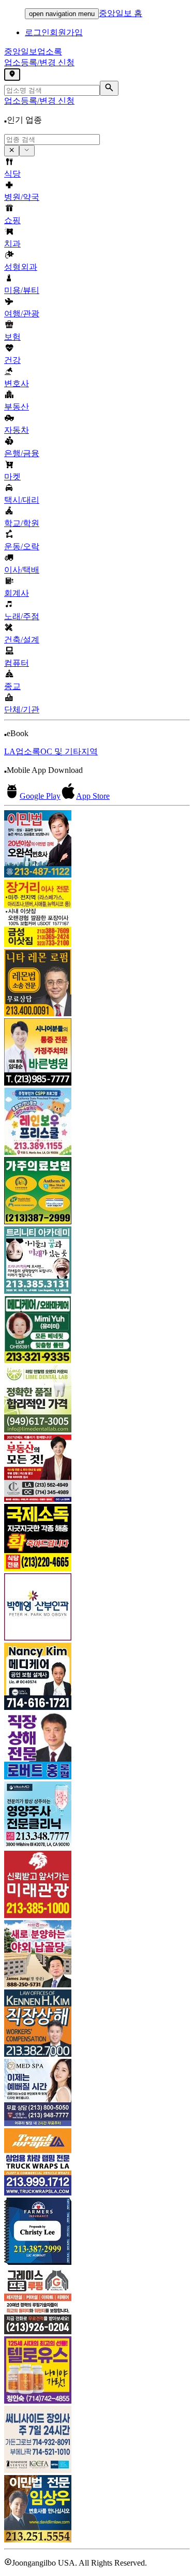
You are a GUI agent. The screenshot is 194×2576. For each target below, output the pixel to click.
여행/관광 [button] (22, 313)
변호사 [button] (17, 383)
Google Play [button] (40, 796)
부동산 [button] (17, 407)
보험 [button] (12, 337)
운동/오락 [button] (22, 546)
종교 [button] (12, 686)
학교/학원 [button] (22, 523)
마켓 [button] (12, 477)
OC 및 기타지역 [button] (69, 751)
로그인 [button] (37, 32)
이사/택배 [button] (22, 570)
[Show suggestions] (12, 151)
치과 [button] (12, 244)
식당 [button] (12, 174)
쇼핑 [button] (12, 220)
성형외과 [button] (21, 267)
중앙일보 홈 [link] (121, 13)
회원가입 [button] (66, 32)
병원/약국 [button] (22, 197)
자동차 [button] (17, 430)
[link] (97, 845)
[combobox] (52, 140)
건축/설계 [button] (22, 640)
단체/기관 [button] (22, 709)
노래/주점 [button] (22, 616)
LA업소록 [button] (22, 751)
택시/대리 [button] (22, 500)
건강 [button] (12, 360)
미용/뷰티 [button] (22, 290)
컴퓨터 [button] (17, 663)
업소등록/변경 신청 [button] (39, 62)
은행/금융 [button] (22, 453)
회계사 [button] (17, 593)
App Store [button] (93, 796)
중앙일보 (33, 52)
